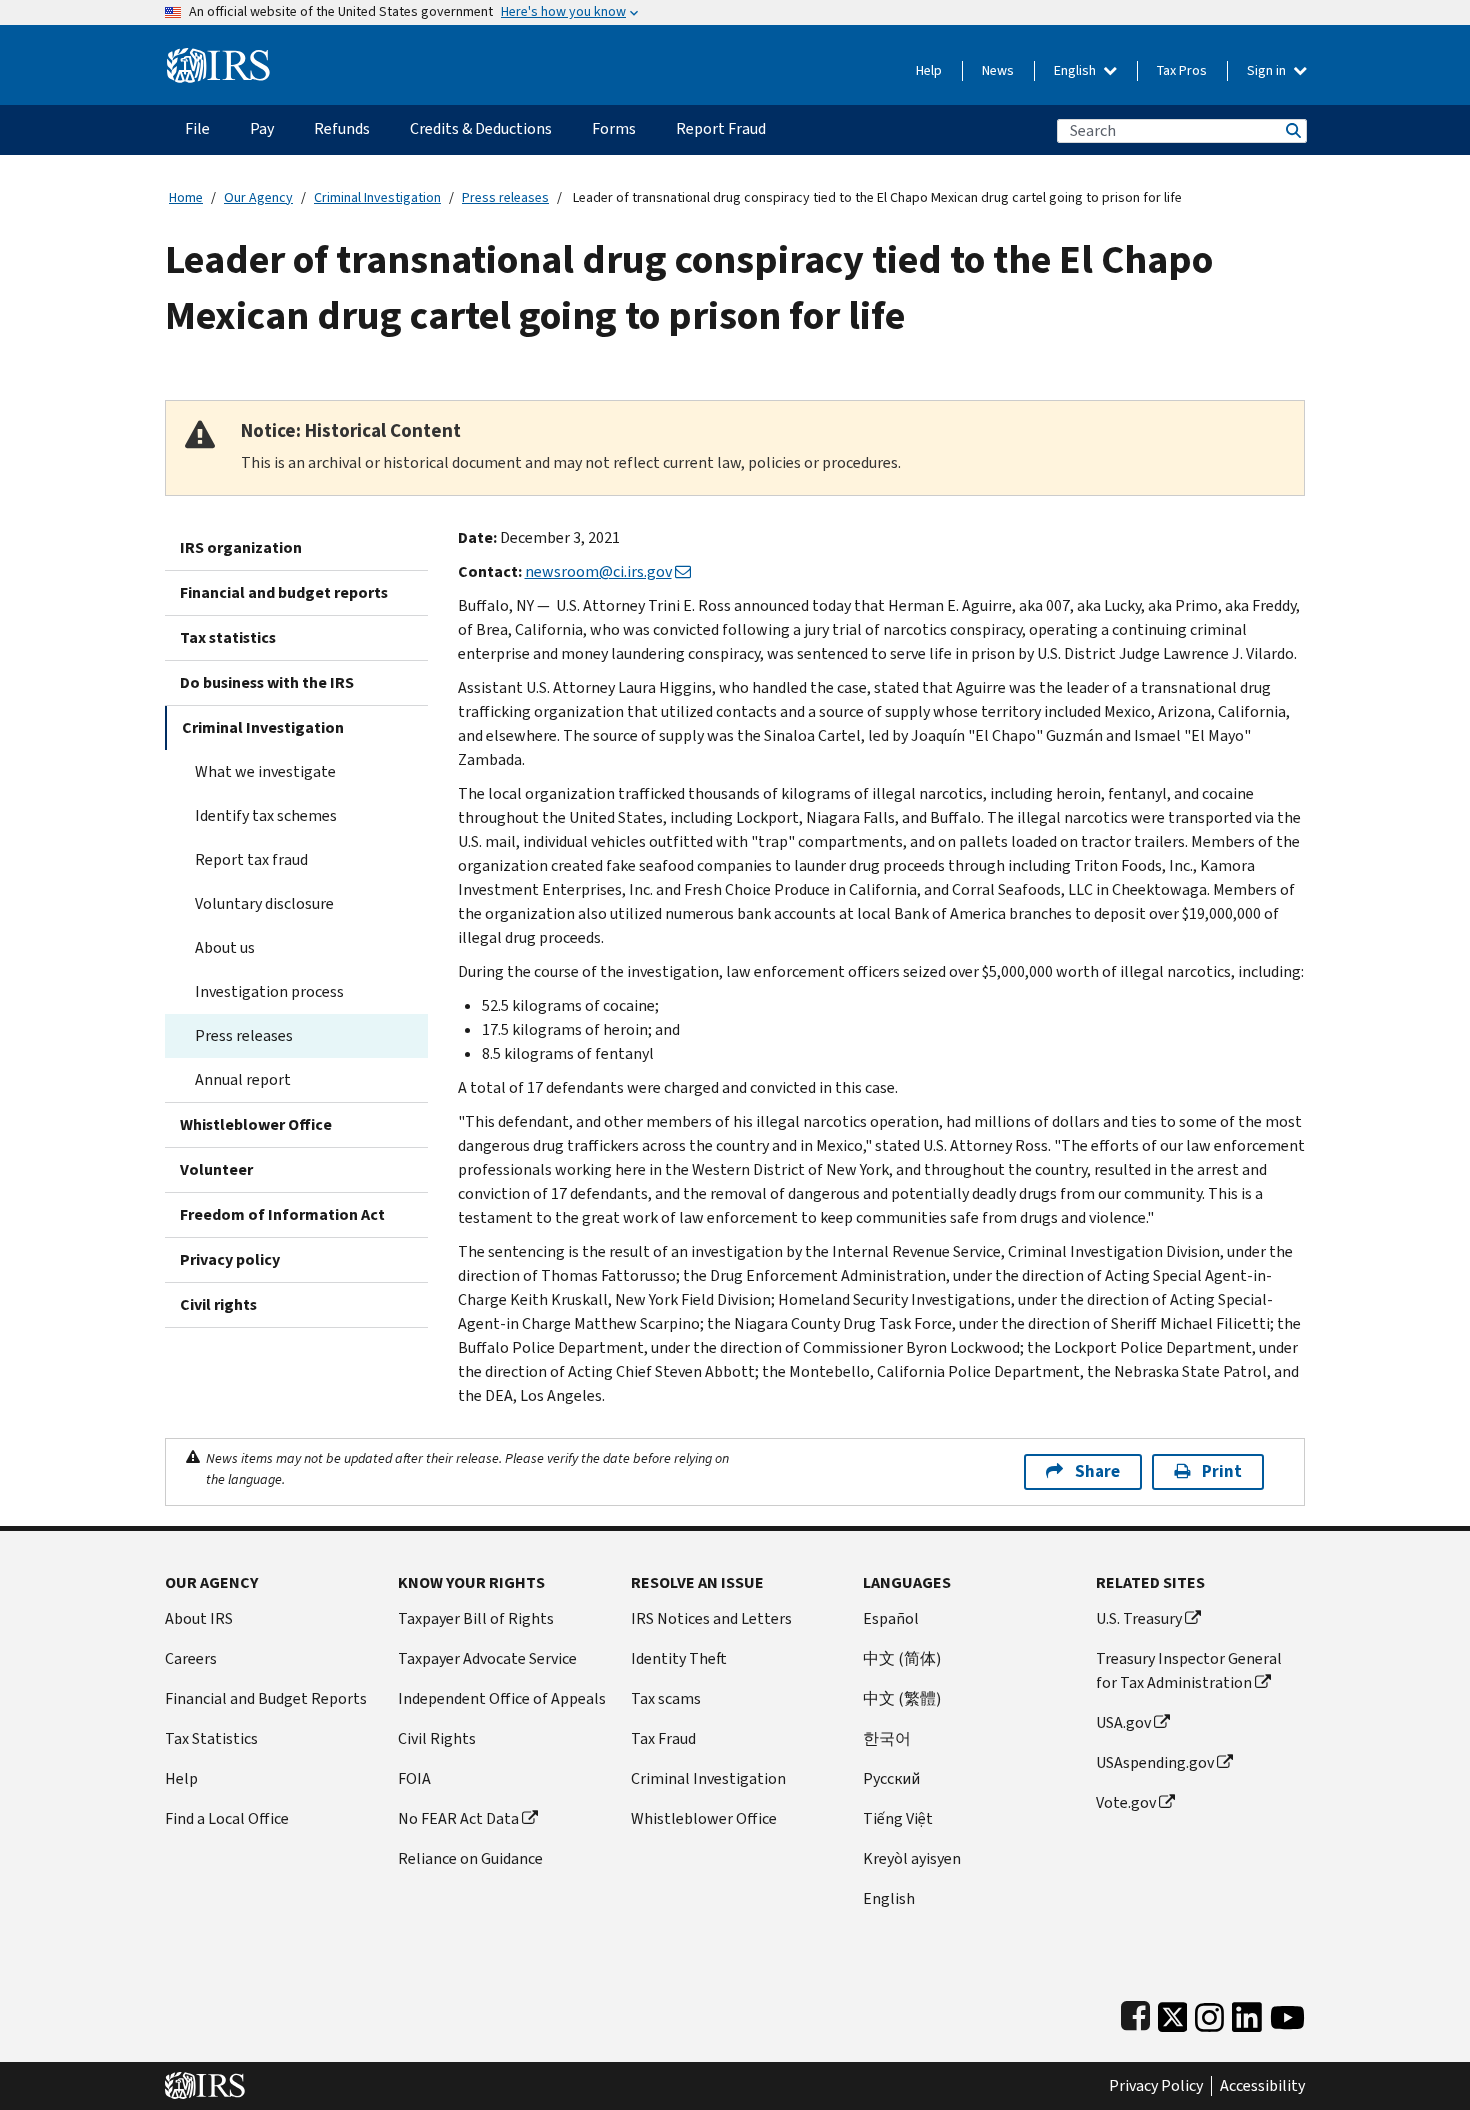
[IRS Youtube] (1287, 2012)
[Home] (218, 57)
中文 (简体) (902, 1658)
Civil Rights (437, 1738)
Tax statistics (228, 637)
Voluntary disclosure (264, 903)
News (998, 70)
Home (186, 197)
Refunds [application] (342, 128)
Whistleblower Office (256, 1124)
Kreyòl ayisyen (912, 1858)
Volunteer (216, 1169)
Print (1222, 1471)
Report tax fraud (251, 859)
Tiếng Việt (898, 1818)
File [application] (197, 128)
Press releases (505, 197)
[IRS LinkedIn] (1247, 2012)
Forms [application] (614, 128)
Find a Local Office (227, 1818)
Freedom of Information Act (282, 1214)
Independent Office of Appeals (502, 1698)
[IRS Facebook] (1135, 2012)
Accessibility (1262, 2086)
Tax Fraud (663, 1738)
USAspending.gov (1155, 1762)
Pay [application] (262, 128)
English (1076, 70)
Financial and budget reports (284, 592)
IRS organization (241, 547)
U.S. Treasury (1139, 1618)
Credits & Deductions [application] (481, 128)
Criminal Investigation (377, 197)
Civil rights (218, 1304)
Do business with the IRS (267, 682)
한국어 (887, 1738)
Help (929, 70)
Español (891, 1618)
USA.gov (1123, 1722)
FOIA (414, 1778)
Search (1292, 130)
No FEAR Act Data (458, 1818)
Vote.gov (1126, 1802)
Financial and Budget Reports (266, 1698)
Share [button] (1097, 1471)
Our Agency (258, 197)
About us (225, 947)
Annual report (243, 1079)
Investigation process (269, 991)
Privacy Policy (1156, 2086)
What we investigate (265, 771)
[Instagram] (1209, 2012)
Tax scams (666, 1698)
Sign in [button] (1268, 70)
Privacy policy (230, 1259)
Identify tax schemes (266, 815)
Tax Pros (1182, 70)
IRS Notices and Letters (711, 1618)
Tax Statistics (211, 1738)
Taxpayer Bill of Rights (476, 1618)
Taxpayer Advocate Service (487, 1658)
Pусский (891, 1778)
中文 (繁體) (902, 1698)
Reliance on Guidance (470, 1858)
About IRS (199, 1618)
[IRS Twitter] (1173, 2012)
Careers (191, 1658)
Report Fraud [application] (721, 128)
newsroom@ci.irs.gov (598, 571)
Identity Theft (679, 1658)
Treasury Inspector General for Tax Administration (1189, 1670)
